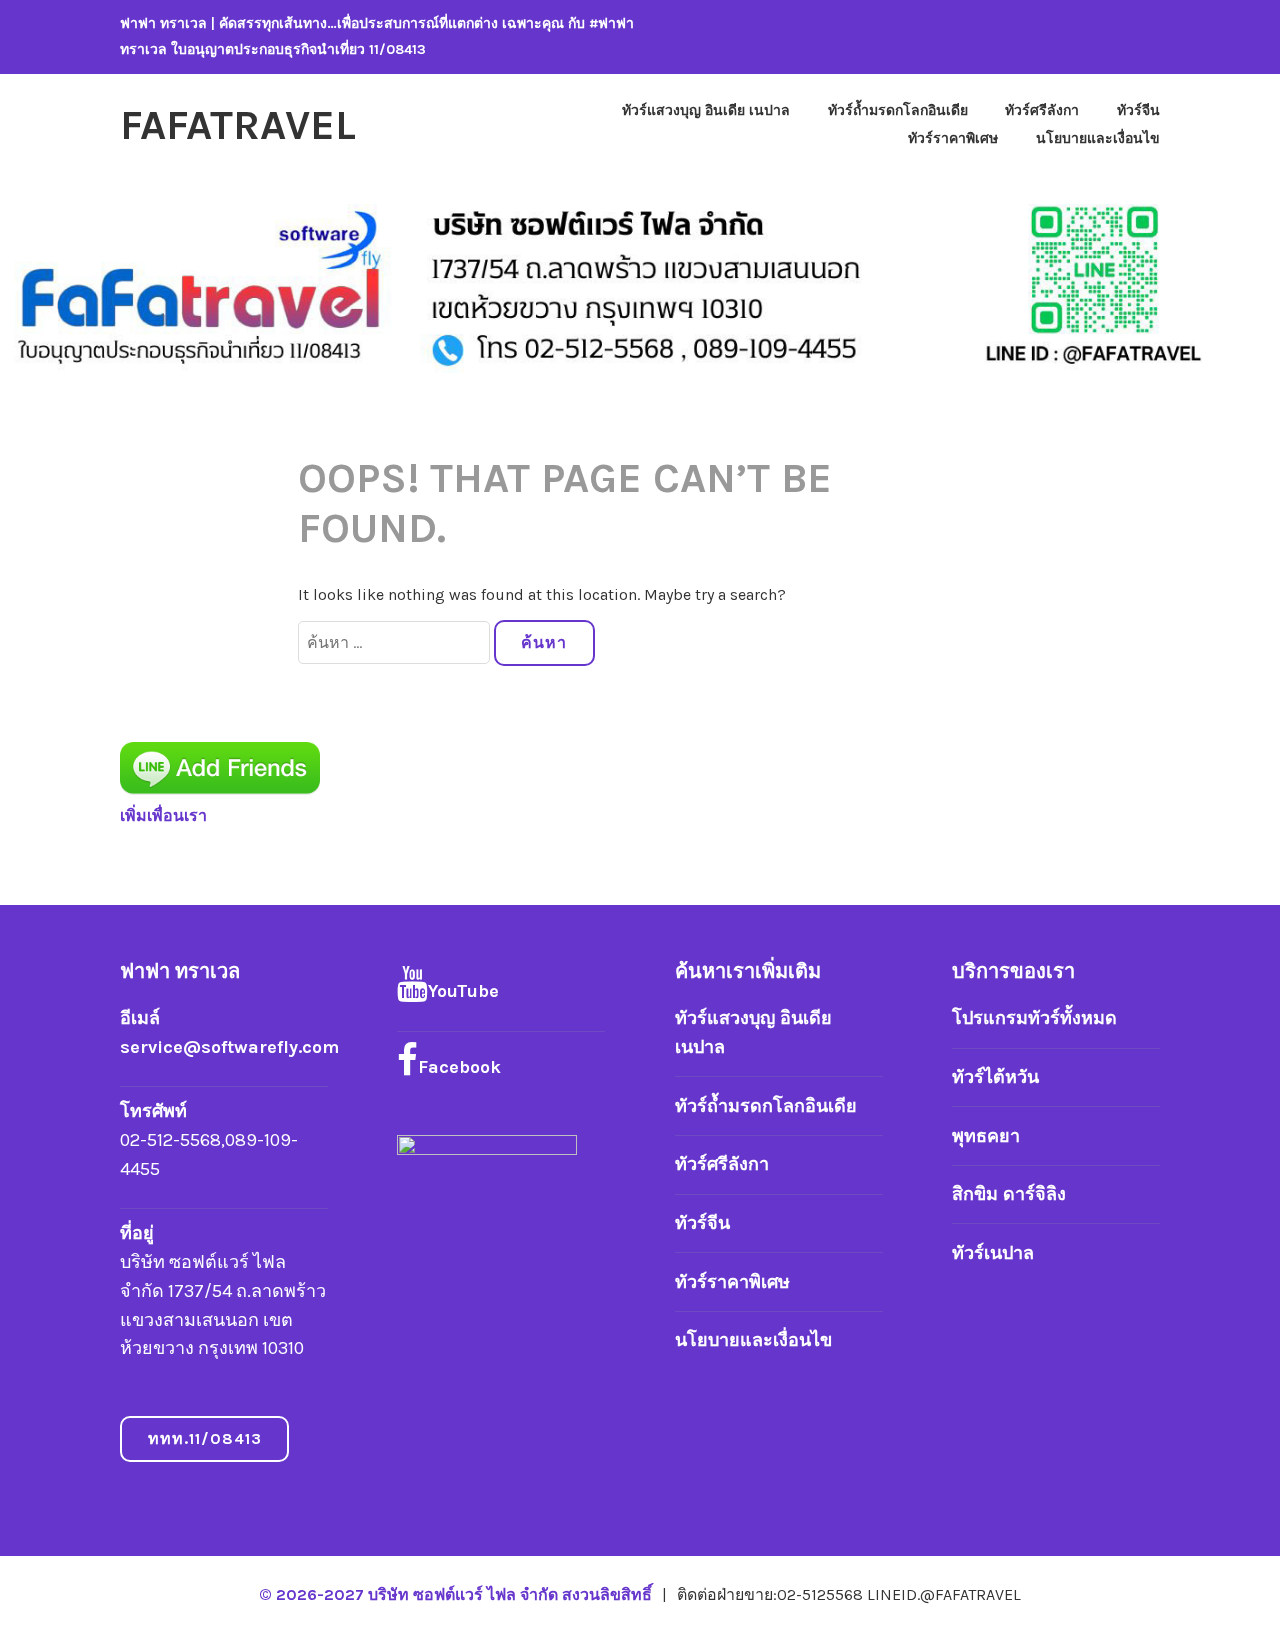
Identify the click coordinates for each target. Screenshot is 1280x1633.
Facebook (459, 1067)
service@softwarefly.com (229, 1047)
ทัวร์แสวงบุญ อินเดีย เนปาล (706, 110)
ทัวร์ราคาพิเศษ (953, 138)
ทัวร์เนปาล (993, 1253)
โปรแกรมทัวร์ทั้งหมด (1034, 1018)
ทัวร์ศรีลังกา (1042, 110)
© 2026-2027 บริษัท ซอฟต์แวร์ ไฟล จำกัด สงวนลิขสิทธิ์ (457, 1594)
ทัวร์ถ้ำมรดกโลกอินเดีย (898, 110)
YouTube (463, 991)
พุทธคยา (986, 1136)
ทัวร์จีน (1138, 110)
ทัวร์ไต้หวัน (995, 1077)
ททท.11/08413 (205, 1438)
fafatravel (238, 125)
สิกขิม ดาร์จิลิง (1009, 1194)
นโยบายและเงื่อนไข (1098, 138)
